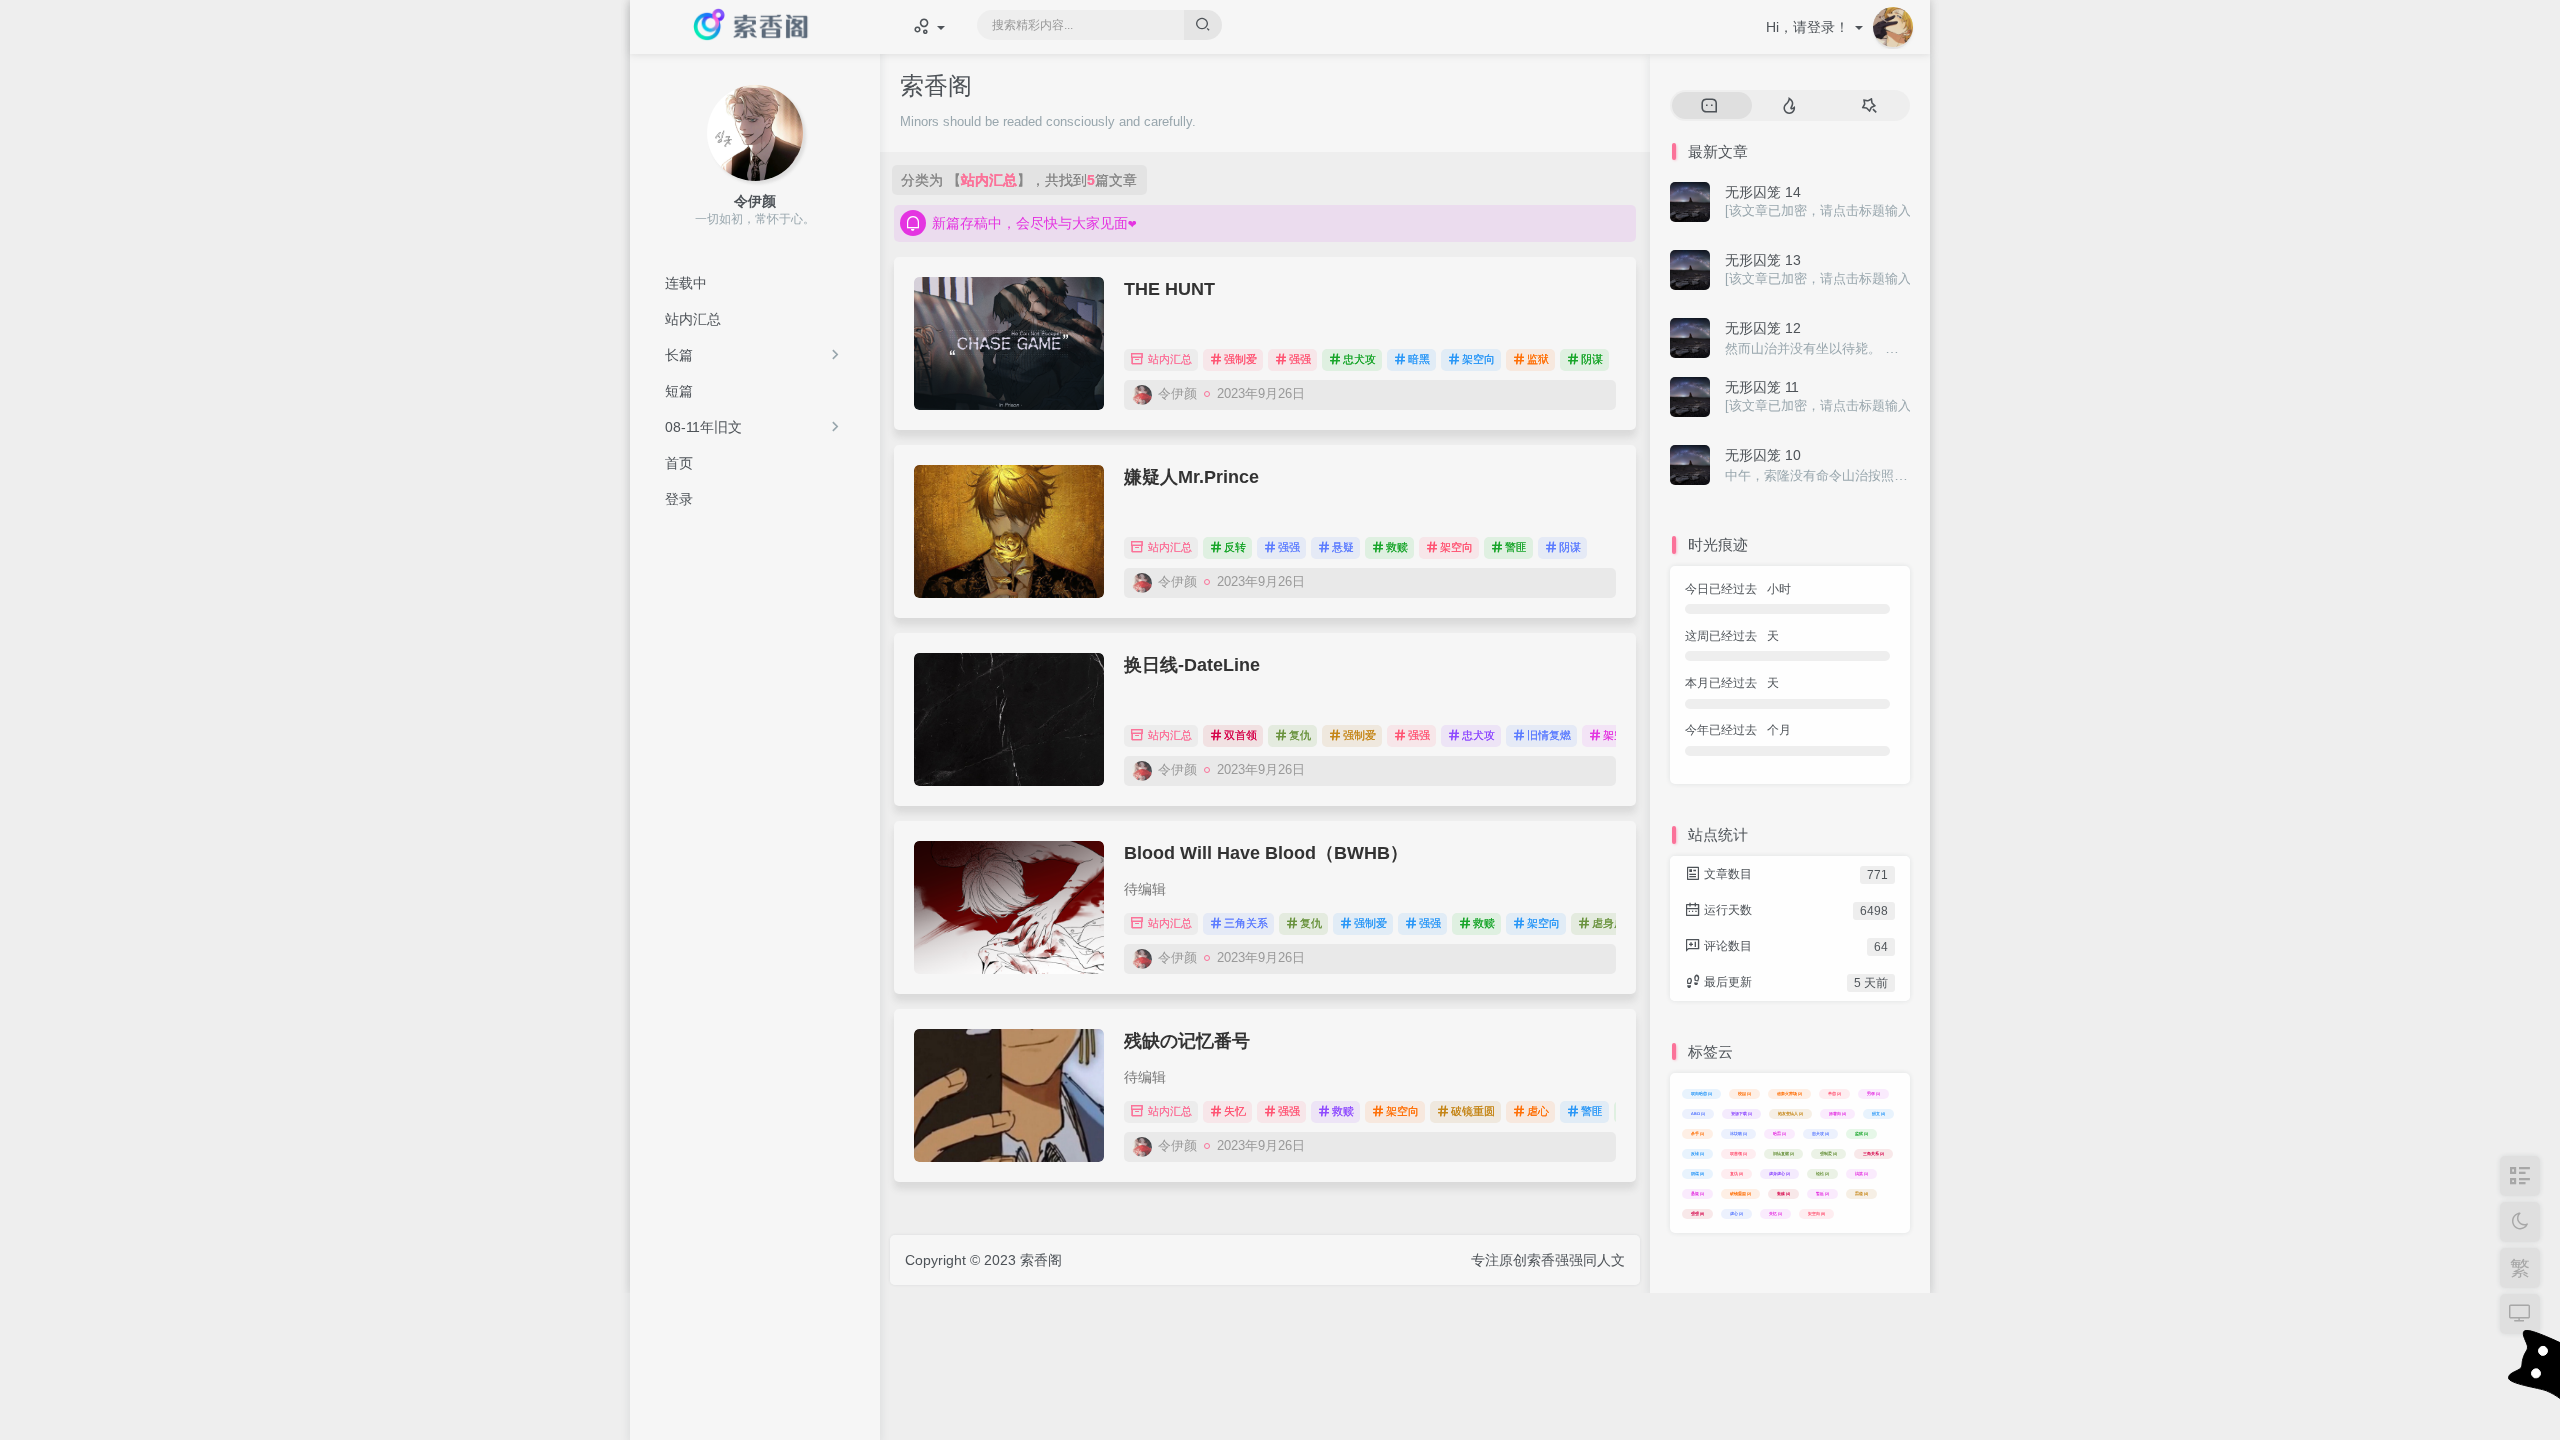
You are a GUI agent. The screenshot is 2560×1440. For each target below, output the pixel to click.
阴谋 (1592, 359)
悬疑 (1343, 547)
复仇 (1300, 735)
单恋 (1834, 1093)
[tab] (1709, 106)
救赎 (1397, 547)
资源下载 (1741, 1113)
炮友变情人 (1790, 1113)
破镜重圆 (1473, 1111)
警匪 (1516, 547)
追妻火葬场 (1789, 1093)
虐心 (1538, 1111)
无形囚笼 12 (1763, 328)
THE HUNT (1169, 289)
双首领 (1240, 735)
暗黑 (1419, 359)
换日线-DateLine (1192, 665)
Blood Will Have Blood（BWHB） (1266, 853)
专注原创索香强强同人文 (1548, 1260)
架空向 (1478, 359)
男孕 (1873, 1093)
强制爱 (1240, 359)
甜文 (1878, 1113)
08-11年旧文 (703, 427)
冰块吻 (1738, 1133)
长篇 (679, 355)
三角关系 (1246, 923)
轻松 (1822, 1173)
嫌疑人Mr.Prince (1191, 477)
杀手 (1697, 1133)
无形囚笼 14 (1763, 192)
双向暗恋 (1701, 1093)
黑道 (1861, 1193)
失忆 (1235, 1111)
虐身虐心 (1614, 923)
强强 (1300, 359)
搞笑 (1861, 1173)
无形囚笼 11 (1762, 387)
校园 (1744, 1093)
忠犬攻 (1359, 359)
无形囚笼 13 (1763, 260)
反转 (1235, 547)
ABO (1698, 1113)
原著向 (1837, 1113)
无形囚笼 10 (1763, 455)
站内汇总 (1168, 359)
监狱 (1538, 359)
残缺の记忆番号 (1187, 1041)
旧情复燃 (1549, 735)
